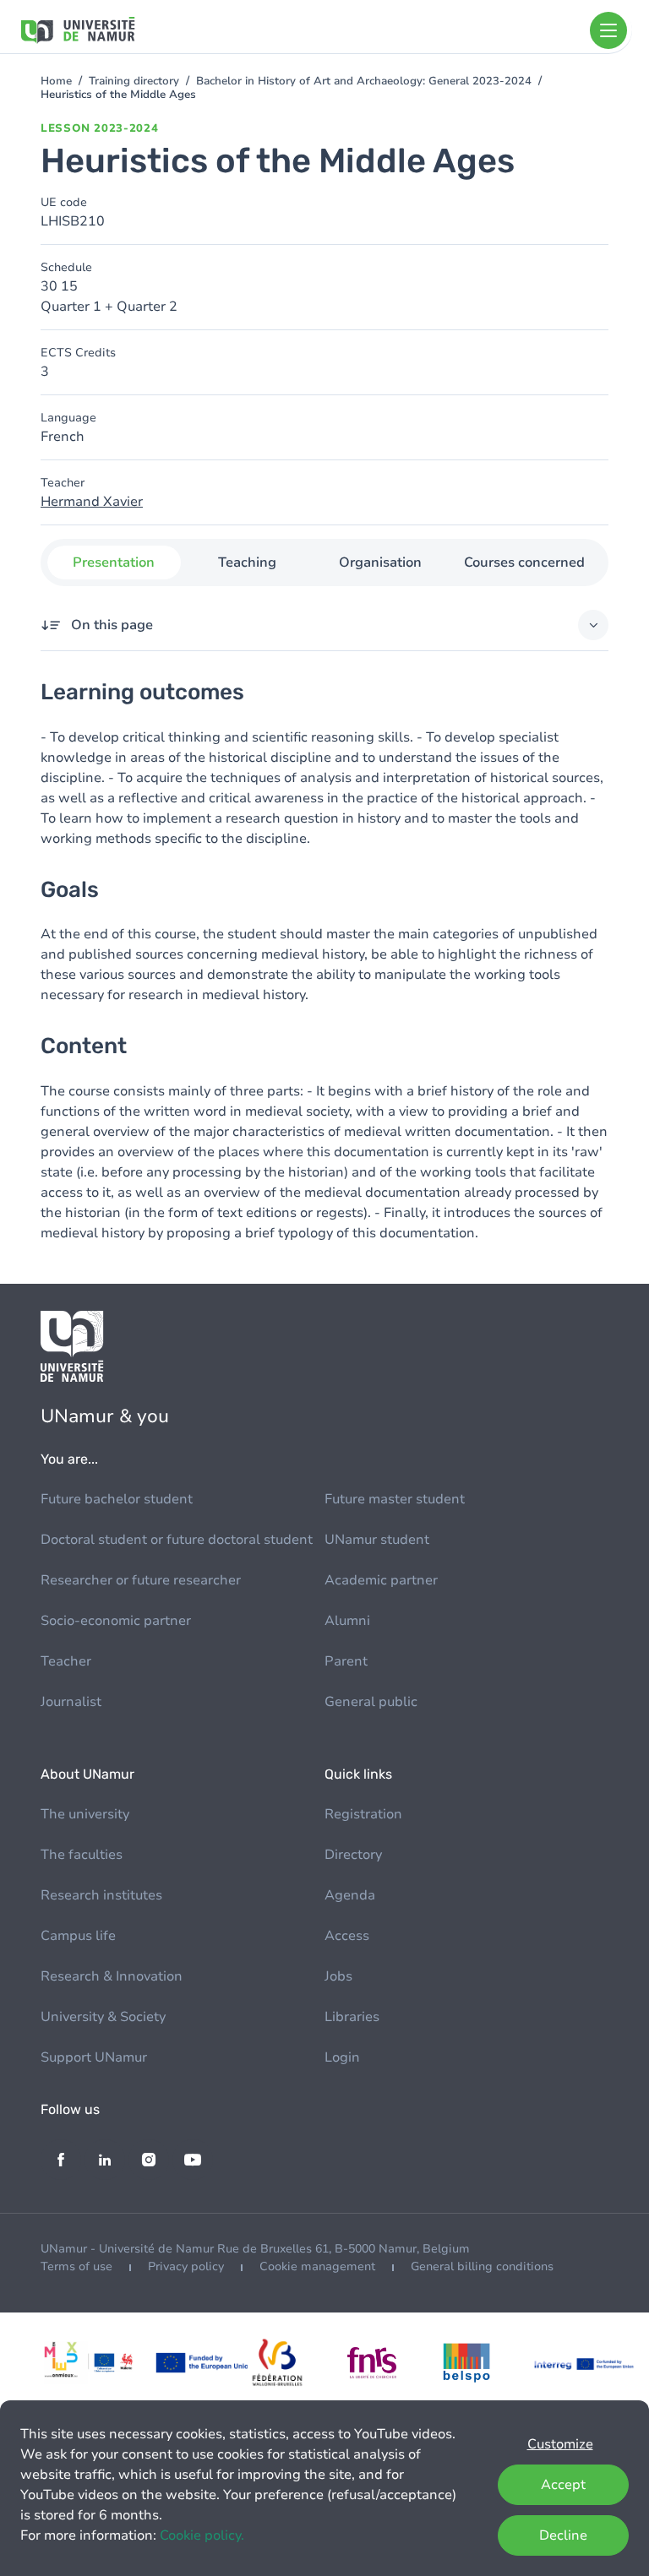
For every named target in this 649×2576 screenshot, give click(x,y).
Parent (346, 1661)
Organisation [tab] (380, 562)
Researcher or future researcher (141, 1580)
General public (371, 1702)
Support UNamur (94, 2057)
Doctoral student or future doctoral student (177, 1540)
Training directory (134, 81)
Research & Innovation (112, 1976)
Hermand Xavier (92, 502)
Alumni (347, 1621)
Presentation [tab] (114, 562)
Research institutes (101, 1895)
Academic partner (381, 1580)
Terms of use (76, 2266)
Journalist (71, 1702)
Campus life (78, 1936)
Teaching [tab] (247, 562)
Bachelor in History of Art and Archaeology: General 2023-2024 (364, 81)
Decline (563, 2535)
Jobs (338, 1976)
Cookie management (317, 2266)
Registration (363, 1814)
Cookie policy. (202, 2535)
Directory (353, 1855)
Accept (563, 2485)
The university (85, 1814)
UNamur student (377, 1540)
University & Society (103, 2017)
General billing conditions (482, 2266)
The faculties (82, 1855)
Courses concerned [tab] (524, 562)
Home (56, 81)
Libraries (352, 2017)
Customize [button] (560, 2444)
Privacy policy (186, 2266)
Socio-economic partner (116, 1621)
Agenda (350, 1895)
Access (347, 1936)
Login (342, 2057)
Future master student (395, 1499)
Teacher (66, 1661)
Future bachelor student (117, 1499)
